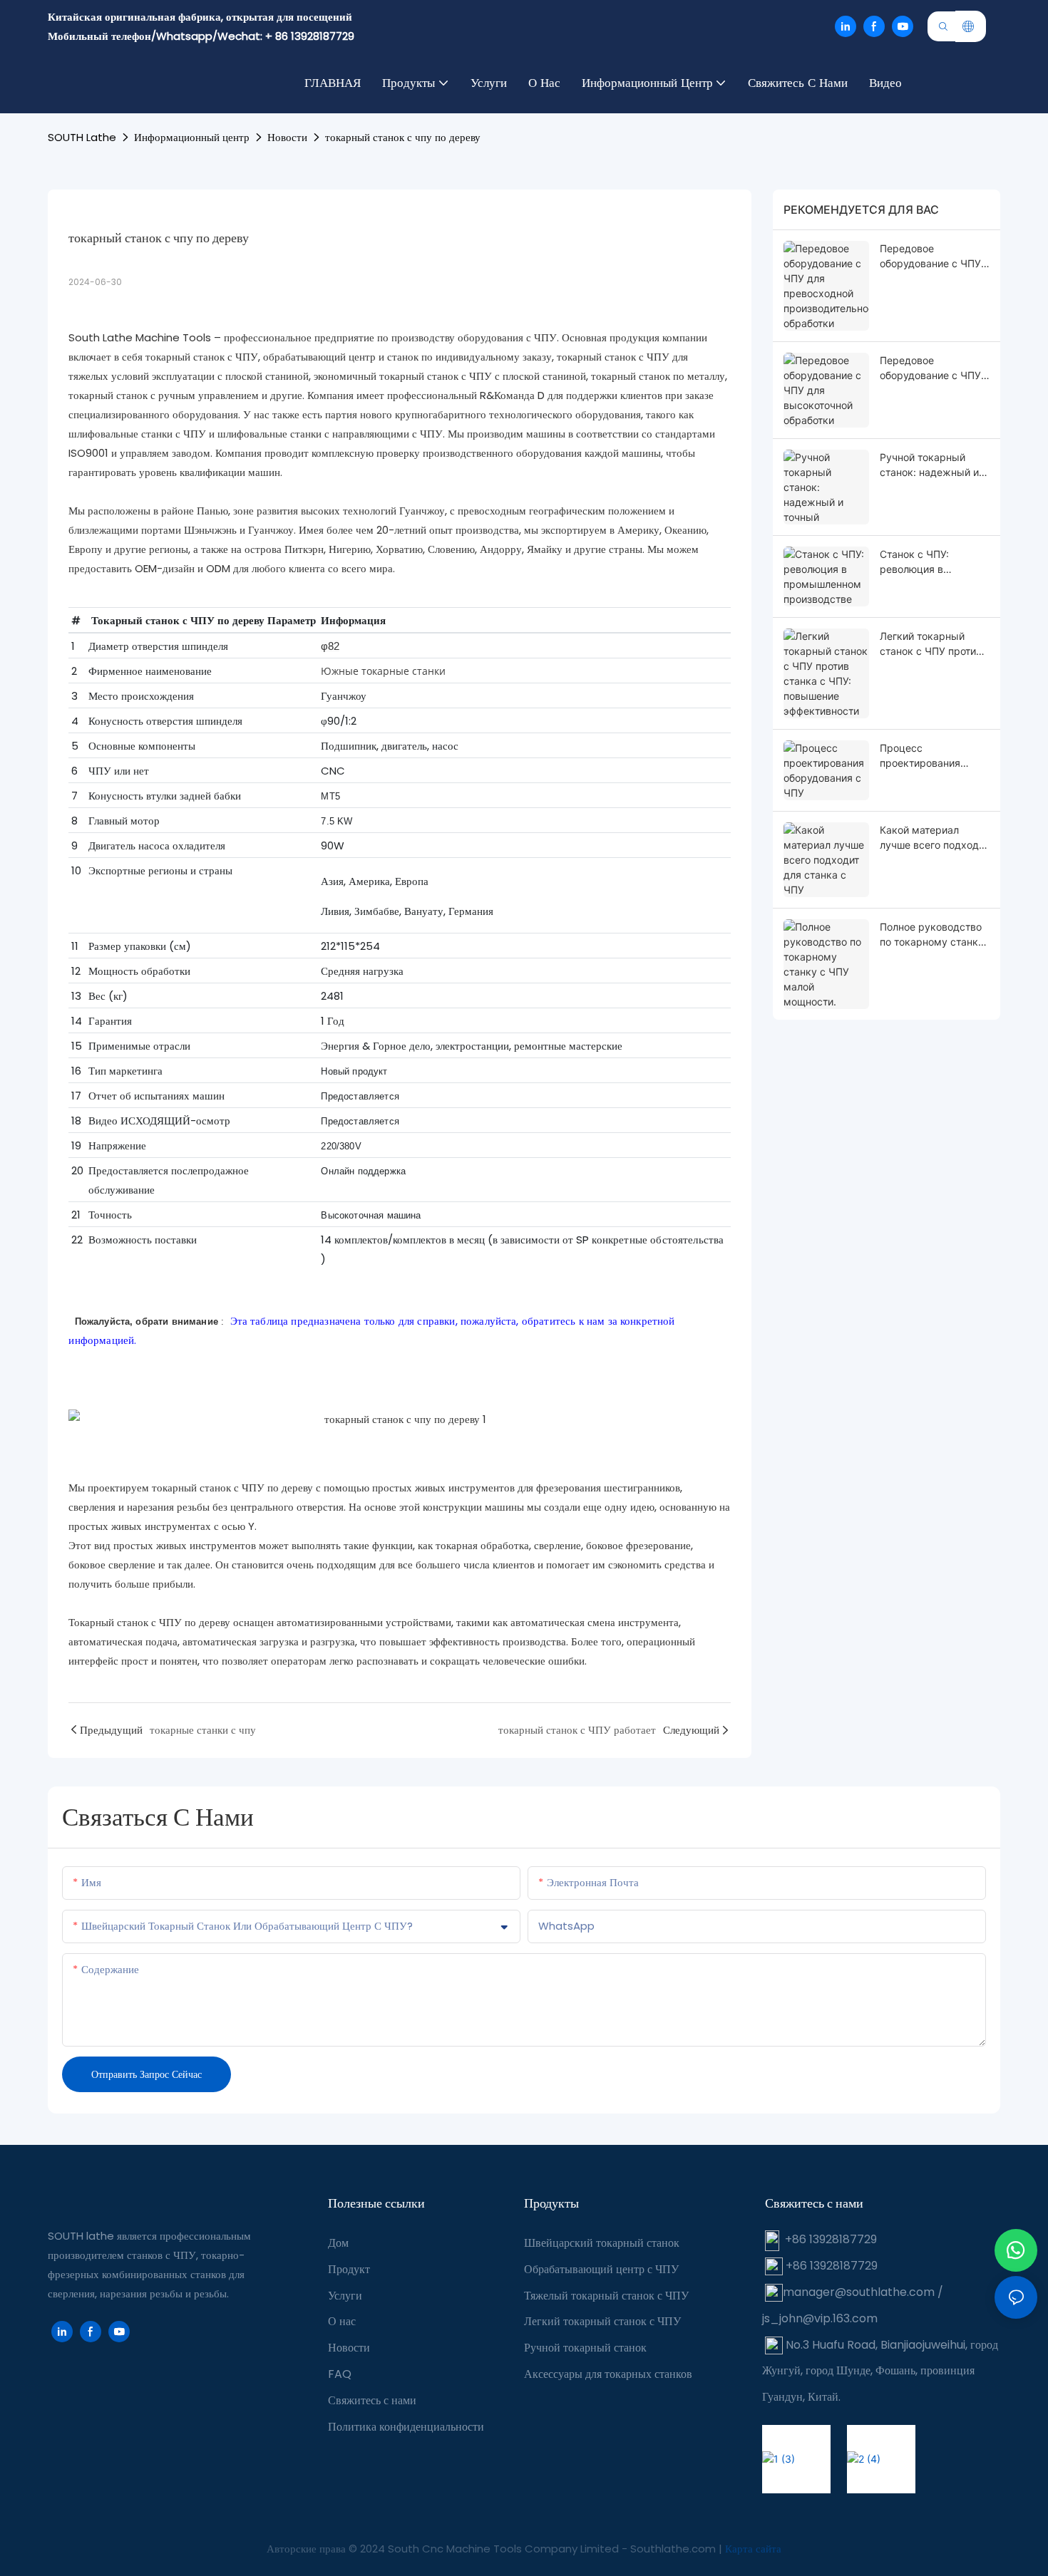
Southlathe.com (674, 2549)
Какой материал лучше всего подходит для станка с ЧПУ (934, 838)
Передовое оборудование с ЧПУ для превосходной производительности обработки (930, 257)
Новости (287, 137)
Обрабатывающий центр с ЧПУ (601, 2269)
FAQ (340, 2374)
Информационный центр (192, 137)
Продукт (349, 2269)
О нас (342, 2321)
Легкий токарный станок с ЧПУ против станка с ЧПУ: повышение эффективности (931, 644)
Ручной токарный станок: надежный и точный (929, 465)
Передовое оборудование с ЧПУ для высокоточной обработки (930, 368)
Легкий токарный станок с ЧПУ (602, 2321)
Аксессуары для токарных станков (608, 2374)
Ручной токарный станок (585, 2348)
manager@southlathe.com (859, 2292)
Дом (338, 2243)
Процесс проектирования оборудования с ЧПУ (930, 756)
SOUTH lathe (82, 137)
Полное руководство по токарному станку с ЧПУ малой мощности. (932, 935)
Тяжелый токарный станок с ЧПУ (606, 2296)
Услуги (345, 2296)
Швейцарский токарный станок (602, 2243)
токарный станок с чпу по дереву (403, 137)
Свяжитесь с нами (372, 2400)
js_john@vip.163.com (820, 2318)
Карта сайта (753, 2549)
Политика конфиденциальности (406, 2427)
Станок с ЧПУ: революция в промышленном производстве (919, 562)
